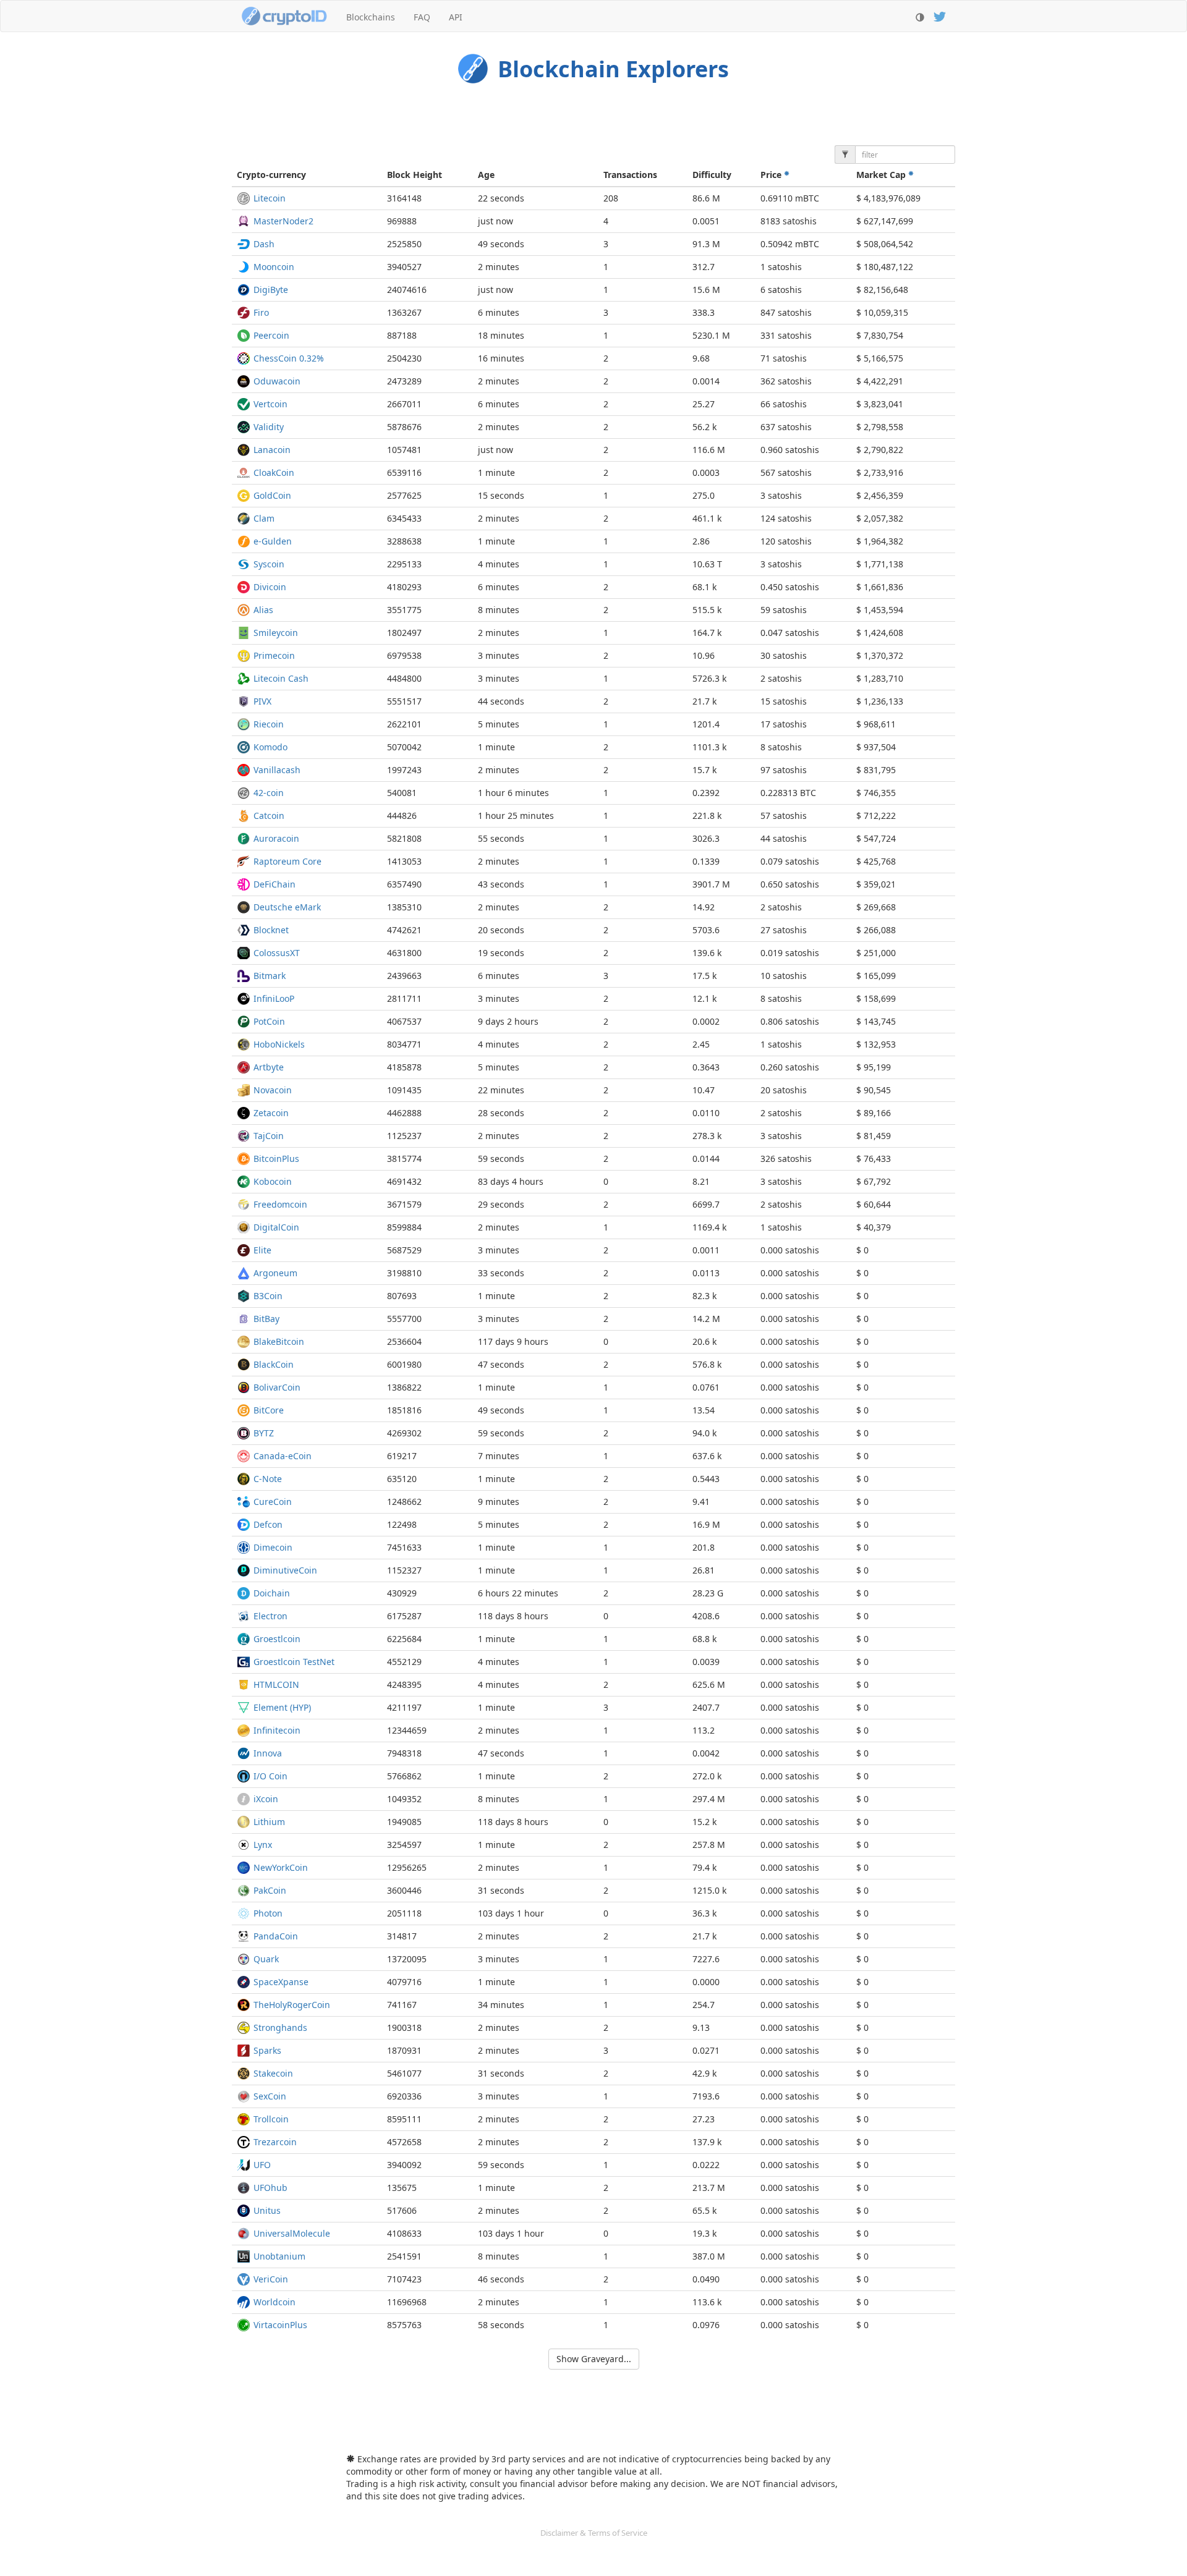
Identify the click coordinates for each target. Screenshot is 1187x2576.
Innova (268, 1753)
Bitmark (270, 976)
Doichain (272, 1593)
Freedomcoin (280, 1204)
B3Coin (268, 1296)
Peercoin (271, 335)
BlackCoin (274, 1364)
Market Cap (882, 175)
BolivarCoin (277, 1387)
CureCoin (273, 1502)
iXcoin (266, 1799)
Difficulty (712, 175)
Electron (270, 1616)
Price (772, 175)
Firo (261, 312)
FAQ (422, 17)
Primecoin (274, 655)
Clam (264, 518)
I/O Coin (270, 1776)
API (456, 17)
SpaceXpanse (281, 1982)
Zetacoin (271, 1113)
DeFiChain (274, 884)
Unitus (267, 2210)
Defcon (268, 1524)
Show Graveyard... (594, 2359)
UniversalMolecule (292, 2233)
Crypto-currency (271, 175)
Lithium (269, 1822)
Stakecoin (273, 2073)
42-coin (269, 793)
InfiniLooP (274, 998)
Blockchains (371, 17)
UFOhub (270, 2188)
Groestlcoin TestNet (294, 1662)
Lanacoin (272, 450)
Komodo (270, 747)
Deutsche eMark (287, 907)
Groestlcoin (277, 1639)
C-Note (268, 1479)
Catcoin (269, 816)
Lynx (263, 1845)
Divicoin (270, 587)
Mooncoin (274, 267)
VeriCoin (271, 2279)
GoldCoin (272, 495)
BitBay (266, 1319)
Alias (263, 610)
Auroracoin (276, 838)
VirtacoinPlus (280, 2325)
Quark (266, 1959)
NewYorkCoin (281, 1867)
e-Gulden (273, 541)
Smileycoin (276, 633)
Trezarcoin (275, 2142)
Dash (264, 244)
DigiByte (271, 290)
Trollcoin (271, 2119)
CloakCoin (274, 472)
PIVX (262, 701)
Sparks (267, 2050)
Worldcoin (274, 2302)
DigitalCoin (276, 1227)
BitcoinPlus (276, 1159)
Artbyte (269, 1067)
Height (415, 175)
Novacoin (273, 1090)
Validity (269, 427)
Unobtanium (279, 2256)
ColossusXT (277, 953)
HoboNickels (279, 1044)
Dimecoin (273, 1547)
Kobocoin (273, 1181)
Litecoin (270, 198)
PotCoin (269, 1021)
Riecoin (269, 724)
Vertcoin (270, 404)
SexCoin (270, 2096)
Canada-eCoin (283, 1456)
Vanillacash (277, 770)
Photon (268, 1913)
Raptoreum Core (287, 861)
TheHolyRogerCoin (292, 2005)
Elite (262, 1250)
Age (486, 175)
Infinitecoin (277, 1730)
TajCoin (269, 1136)
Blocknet (271, 930)
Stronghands (280, 2027)
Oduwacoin (277, 381)
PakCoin (270, 1890)
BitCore (269, 1410)
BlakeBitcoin (279, 1341)
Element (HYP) (282, 1707)
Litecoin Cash (281, 678)
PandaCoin (276, 1936)
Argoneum (275, 1273)
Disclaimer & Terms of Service (594, 2533)
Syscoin (269, 564)
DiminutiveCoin (285, 1570)
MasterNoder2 (283, 221)
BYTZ (264, 1433)
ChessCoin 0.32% (289, 358)
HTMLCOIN (276, 1684)
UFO (262, 2165)
